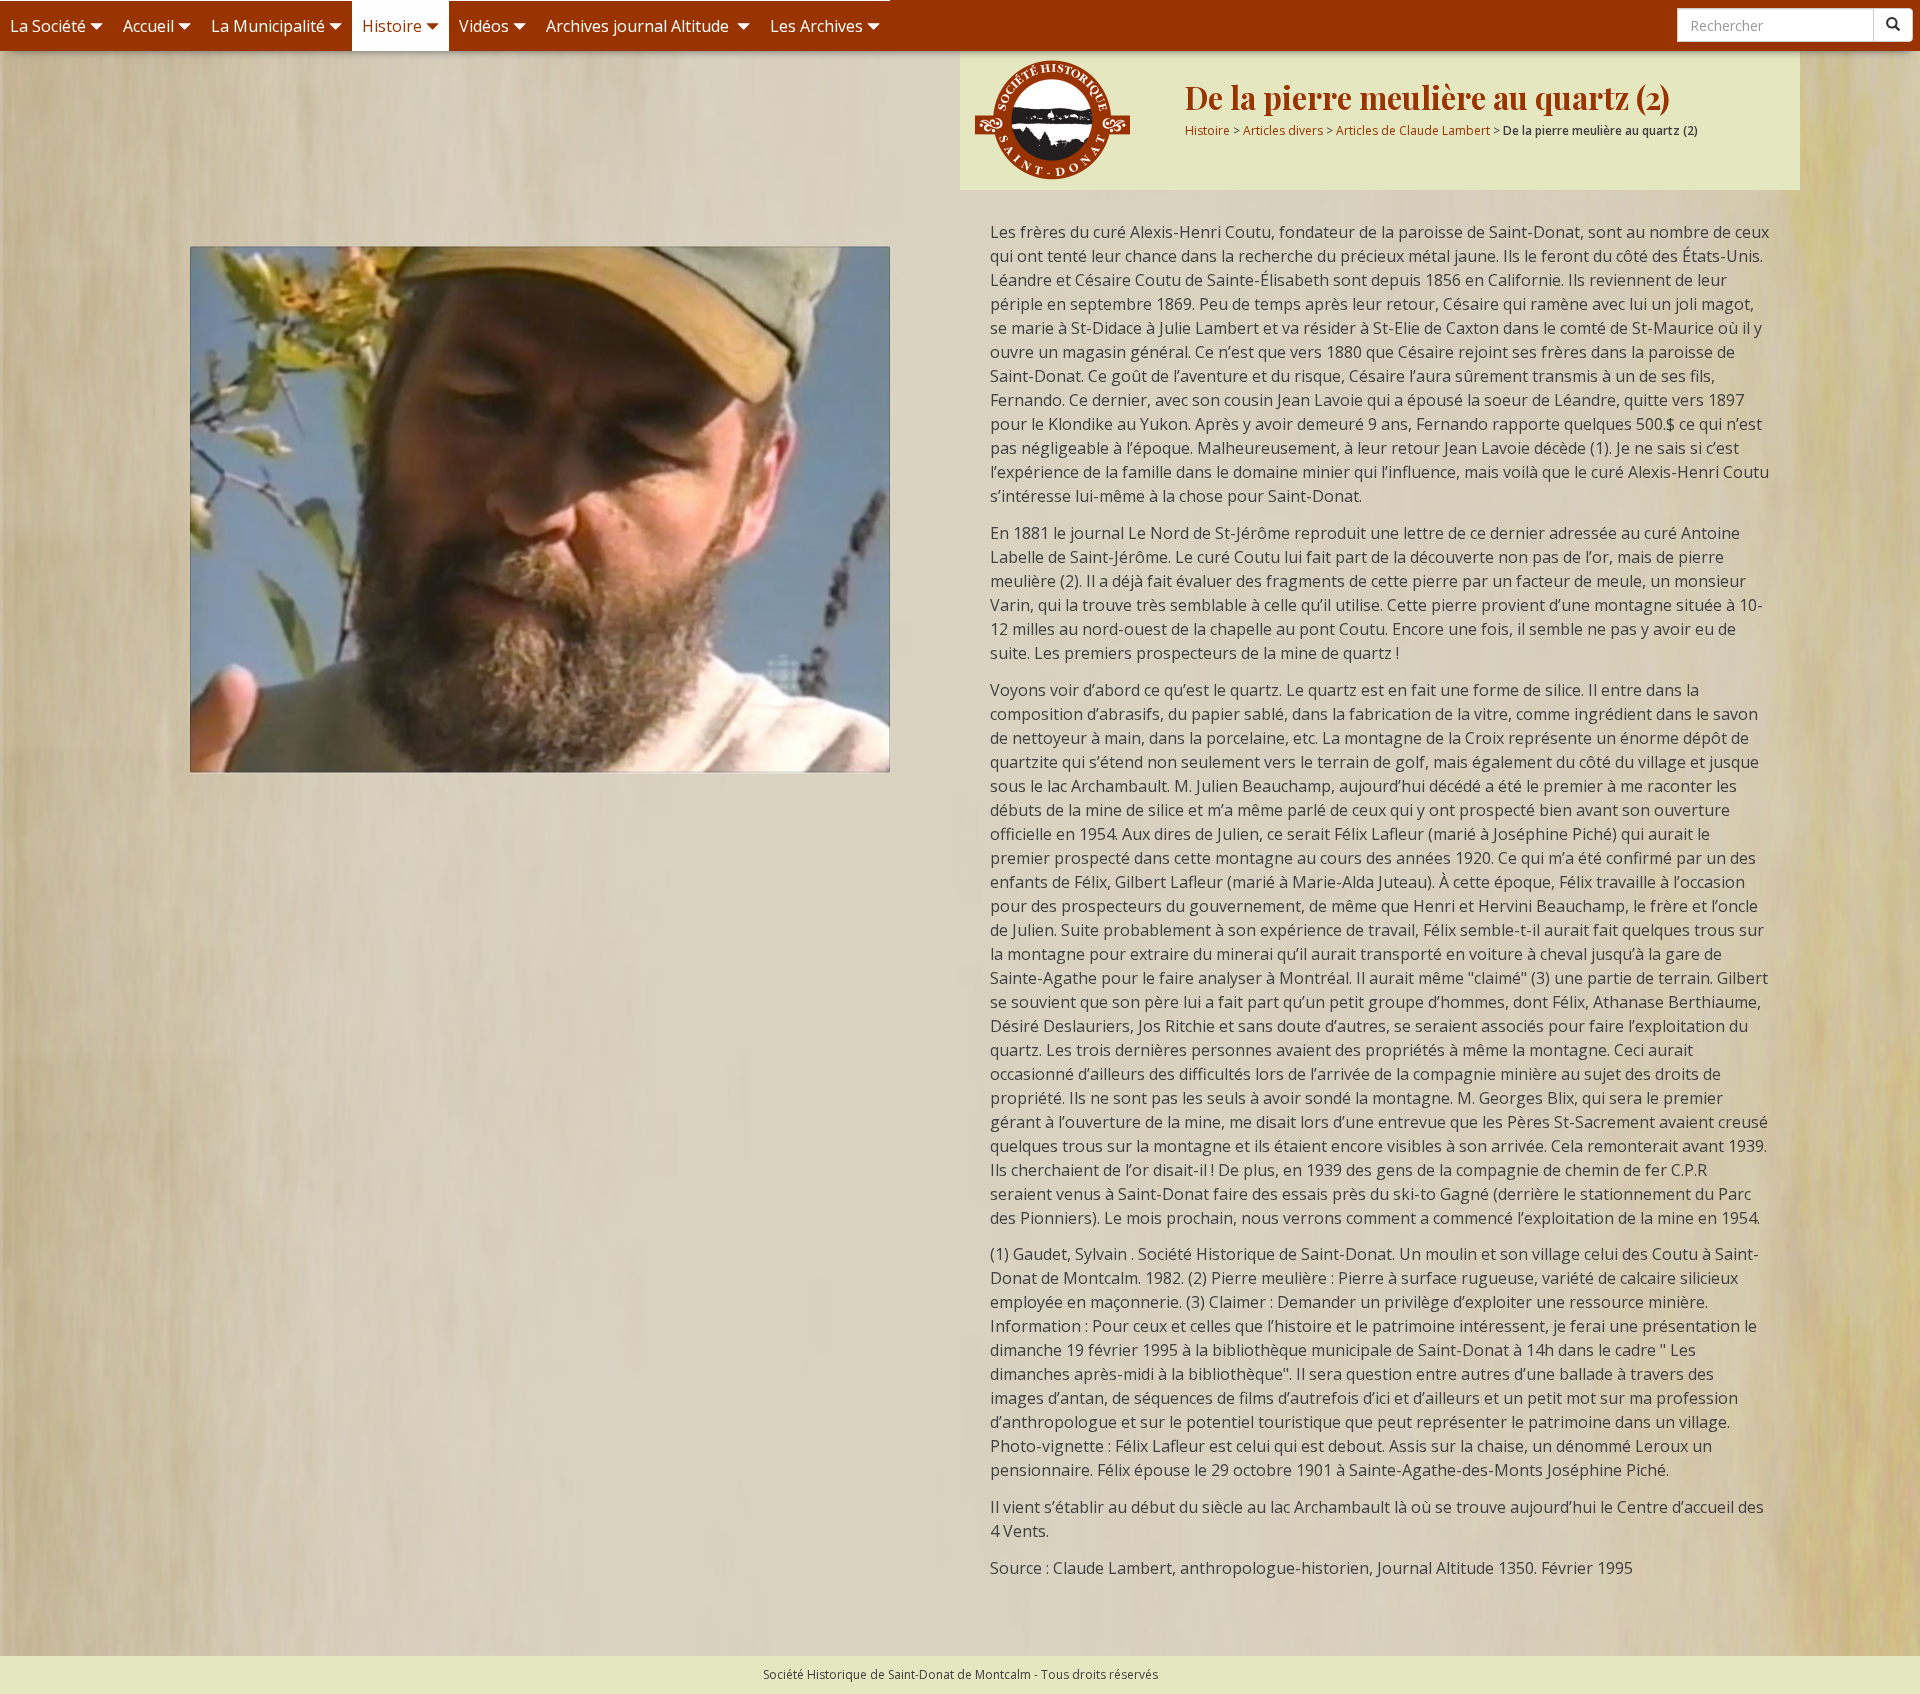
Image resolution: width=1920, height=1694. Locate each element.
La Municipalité (268, 26)
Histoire (392, 26)
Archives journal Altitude (639, 26)
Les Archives (816, 26)
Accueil (148, 26)
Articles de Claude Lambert (1413, 130)
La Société (48, 26)
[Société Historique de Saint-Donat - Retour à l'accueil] (1072, 120)
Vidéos (484, 26)
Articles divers (1283, 130)
